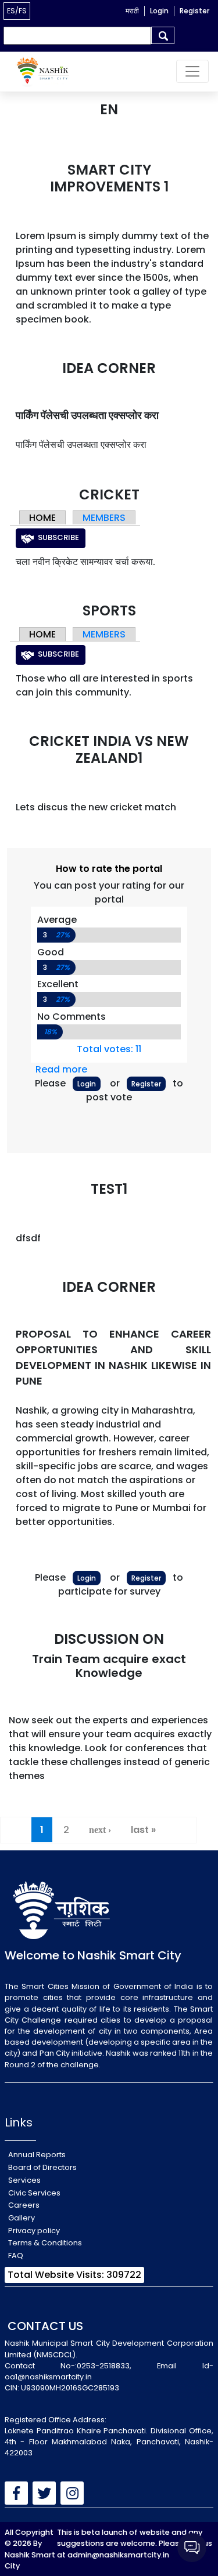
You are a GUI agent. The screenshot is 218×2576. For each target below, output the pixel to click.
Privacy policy (34, 2231)
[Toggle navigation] (192, 71)
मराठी (132, 11)
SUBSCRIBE (58, 537)
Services (24, 2180)
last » (143, 1830)
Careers (24, 2205)
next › (100, 1830)
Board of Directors (42, 2167)
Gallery (22, 2218)
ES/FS (17, 11)
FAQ (16, 2256)
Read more (61, 1069)
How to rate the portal (109, 869)
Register (194, 11)
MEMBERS (104, 518)
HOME (42, 518)
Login (159, 11)
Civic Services (34, 2193)
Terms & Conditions (45, 2243)
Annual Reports (37, 2155)
